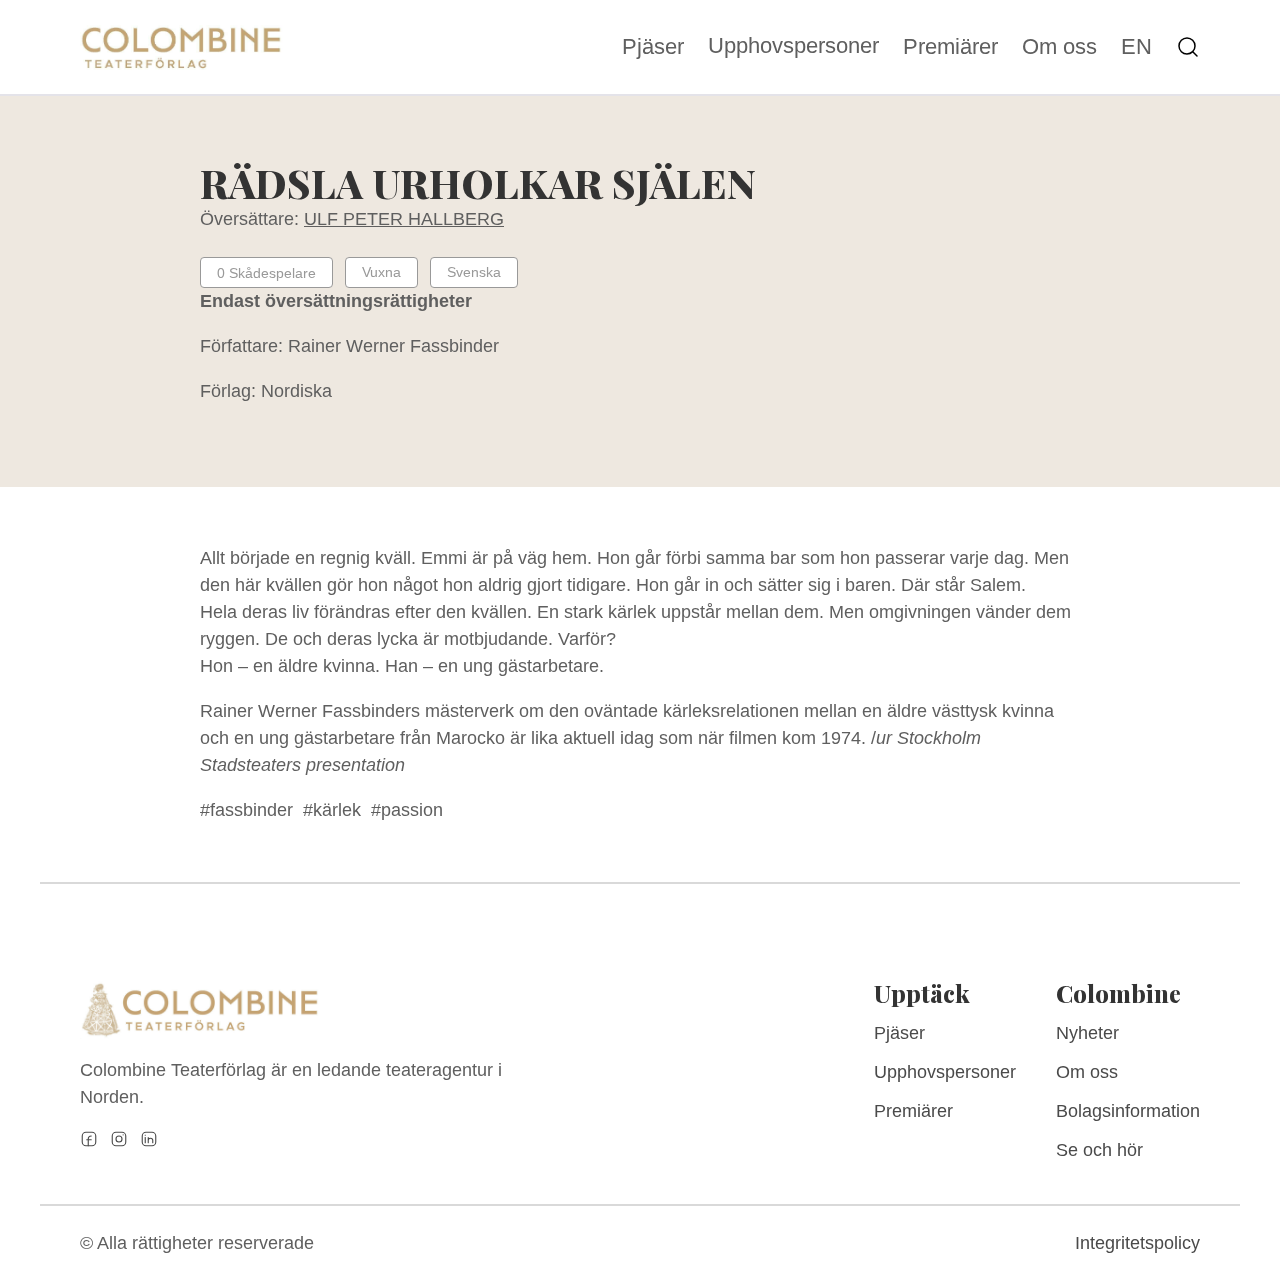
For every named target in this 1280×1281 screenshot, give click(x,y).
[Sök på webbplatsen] (1188, 47)
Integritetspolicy (1137, 1243)
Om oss (1059, 47)
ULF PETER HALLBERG (404, 219)
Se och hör (1099, 1150)
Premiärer (950, 47)
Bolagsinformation (1128, 1111)
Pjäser (653, 47)
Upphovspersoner (793, 45)
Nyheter (1087, 1033)
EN (1136, 47)
